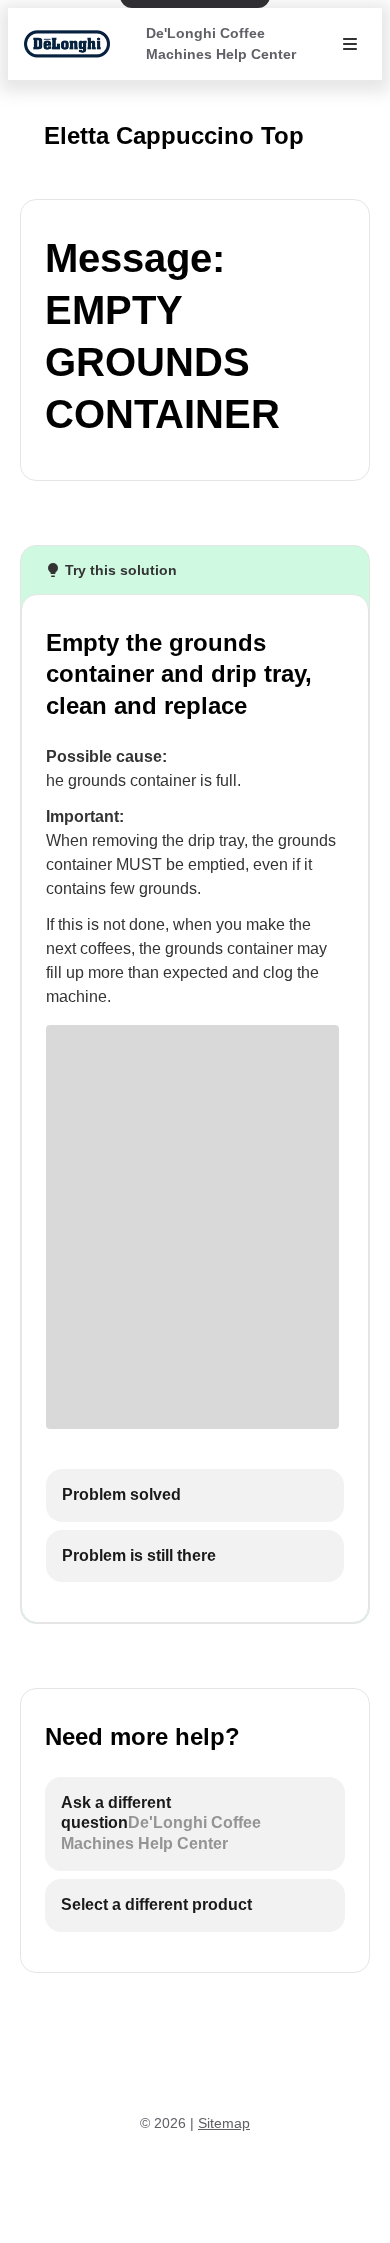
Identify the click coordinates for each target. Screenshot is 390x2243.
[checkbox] (195, 1495)
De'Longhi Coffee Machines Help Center (221, 43)
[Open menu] (350, 44)
